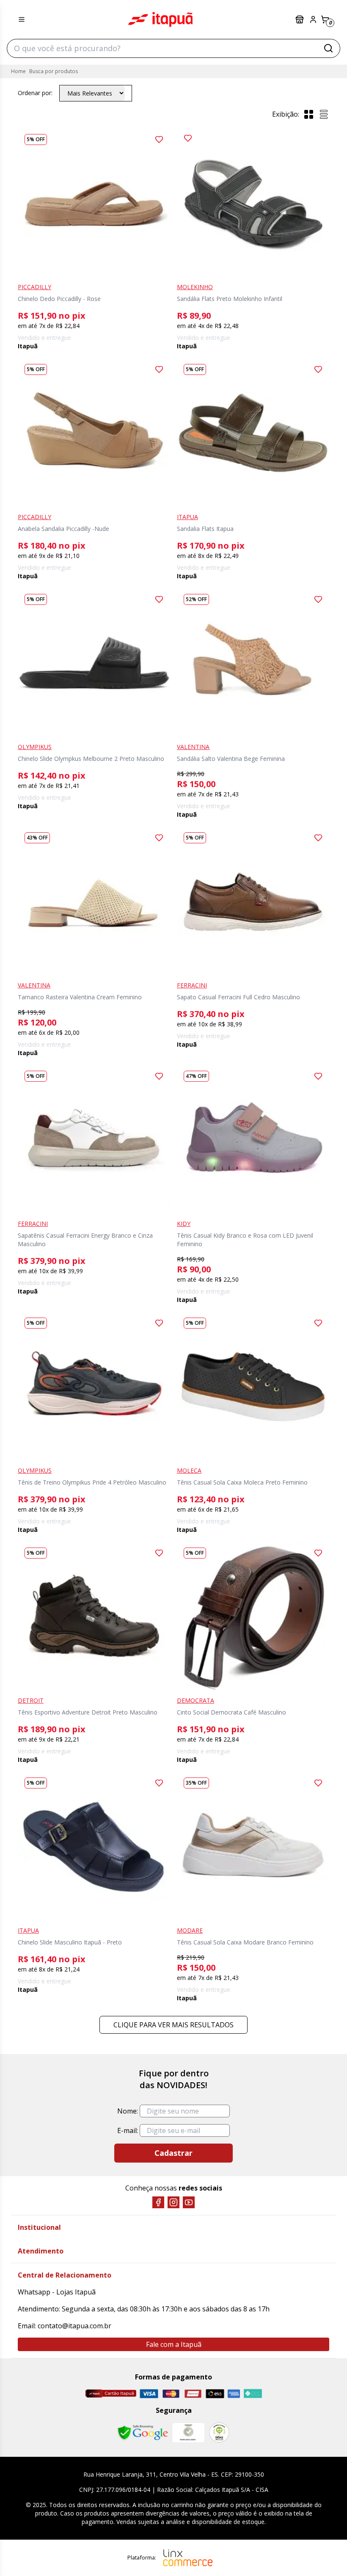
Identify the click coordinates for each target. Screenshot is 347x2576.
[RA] (219, 2432)
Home (18, 71)
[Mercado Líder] (188, 2433)
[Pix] (253, 2393)
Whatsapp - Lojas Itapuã (57, 2292)
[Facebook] (158, 2202)
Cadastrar (173, 2153)
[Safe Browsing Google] (143, 2433)
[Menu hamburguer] (22, 19)
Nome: (128, 2111)
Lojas (300, 19)
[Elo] (215, 2394)
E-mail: (128, 2130)
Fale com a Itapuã (174, 2344)
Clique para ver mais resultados (173, 2025)
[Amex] (234, 2394)
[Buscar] (328, 48)
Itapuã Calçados (160, 19)
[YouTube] (189, 2202)
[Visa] (149, 2394)
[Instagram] (173, 2202)
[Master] (171, 2394)
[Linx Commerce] (188, 2558)
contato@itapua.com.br (74, 2326)
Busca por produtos (54, 71)
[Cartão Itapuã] (111, 2393)
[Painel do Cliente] (313, 19)
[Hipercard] (193, 2394)
